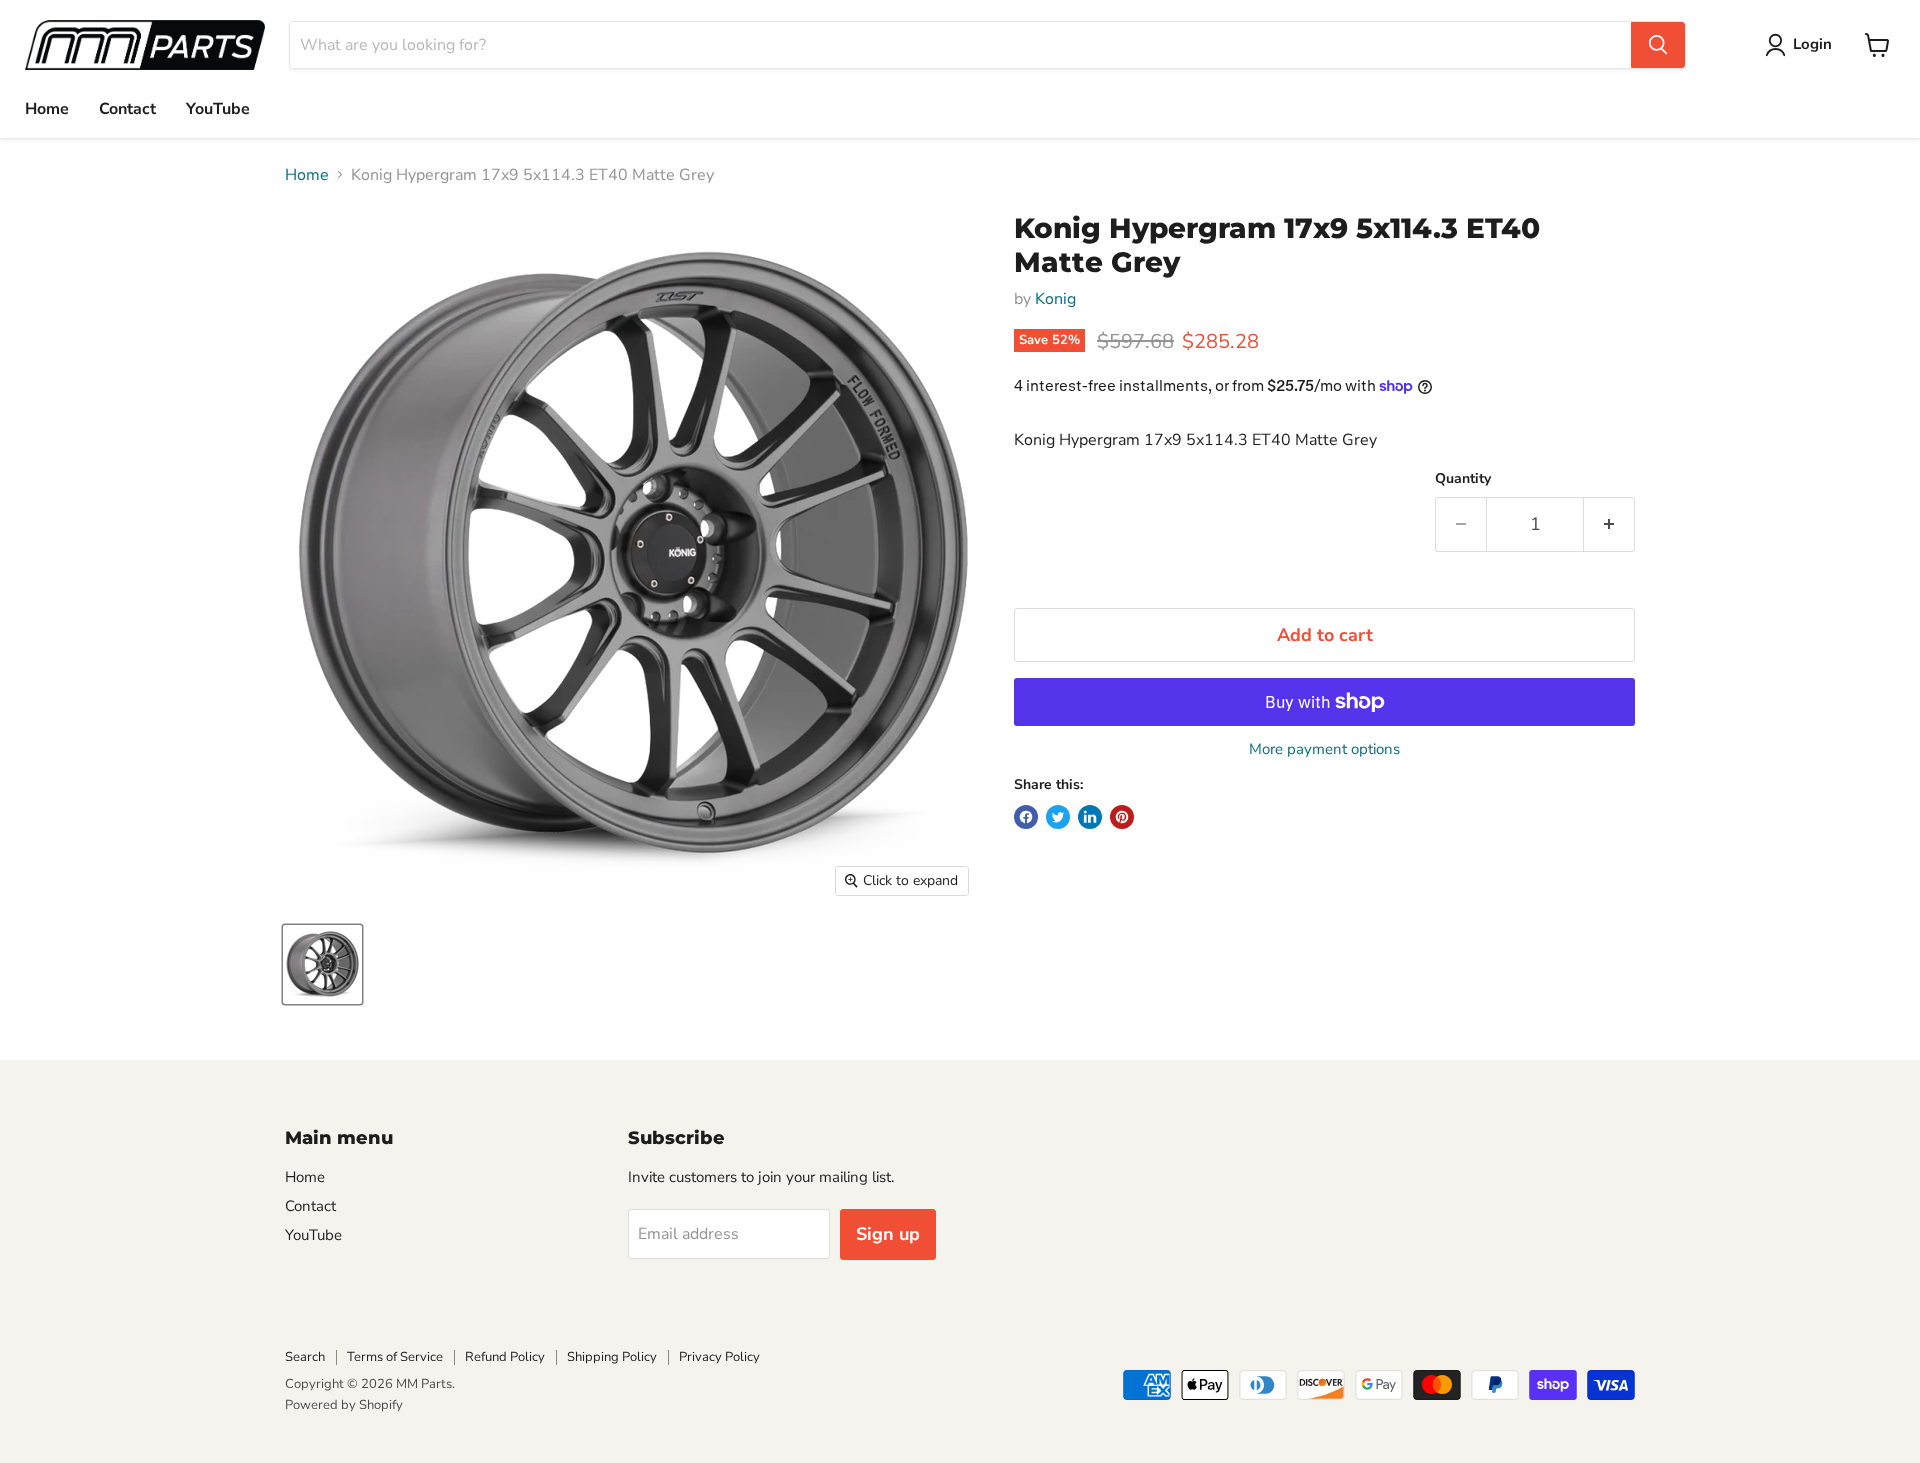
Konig (1055, 299)
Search (305, 1357)
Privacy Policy (719, 1357)
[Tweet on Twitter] (1058, 817)
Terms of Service (395, 1357)
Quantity (1463, 479)
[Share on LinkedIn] (1090, 817)
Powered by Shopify (344, 1405)
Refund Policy (505, 1357)
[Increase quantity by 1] (1609, 524)
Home (47, 109)
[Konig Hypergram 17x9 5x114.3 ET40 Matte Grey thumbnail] (322, 964)
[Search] (1658, 45)
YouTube (218, 109)
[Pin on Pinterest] (1122, 817)
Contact (127, 109)
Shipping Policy (612, 1357)
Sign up (888, 1234)
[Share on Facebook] (1026, 817)
